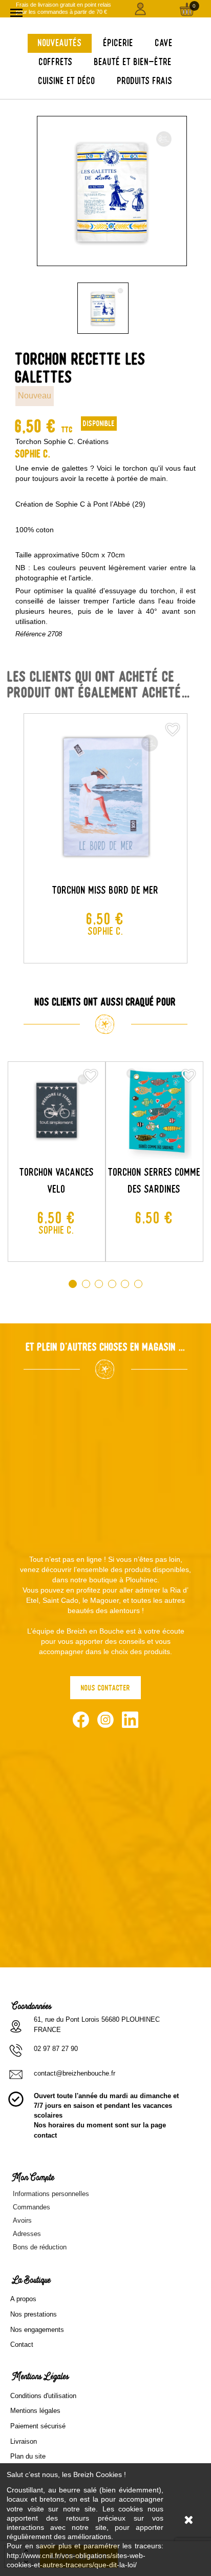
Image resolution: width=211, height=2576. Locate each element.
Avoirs (22, 2220)
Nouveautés (60, 43)
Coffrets (56, 62)
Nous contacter (106, 1688)
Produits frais (145, 81)
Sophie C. (33, 454)
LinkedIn (130, 1720)
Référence (30, 634)
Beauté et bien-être (133, 62)
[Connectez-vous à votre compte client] (141, 9)
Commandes (31, 2207)
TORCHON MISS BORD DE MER (105, 890)
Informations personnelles (51, 2194)
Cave (164, 43)
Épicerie (119, 43)
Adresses (27, 2234)
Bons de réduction (40, 2247)
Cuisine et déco (67, 81)
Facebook (81, 1720)
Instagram (105, 1720)
